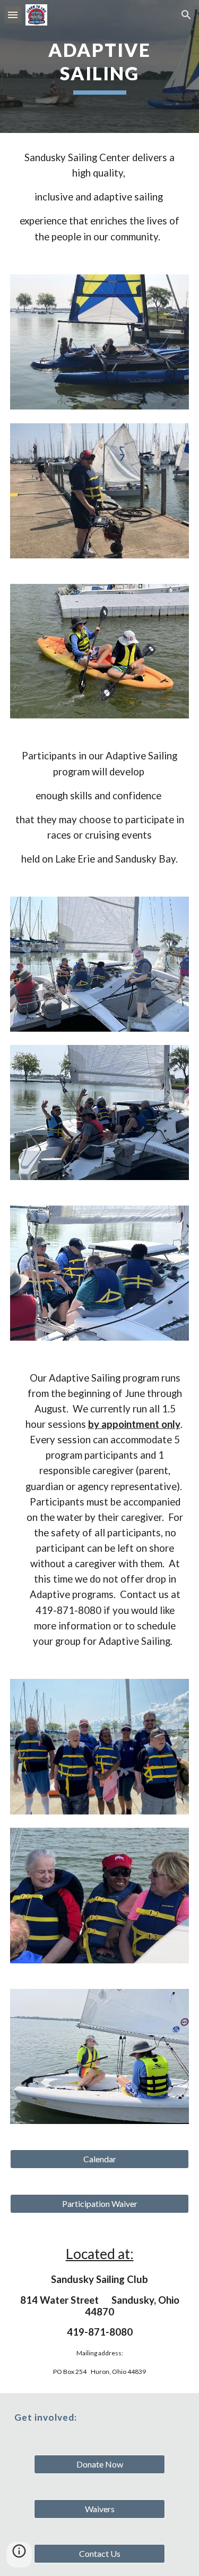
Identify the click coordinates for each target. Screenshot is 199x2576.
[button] (13, 15)
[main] (100, 66)
